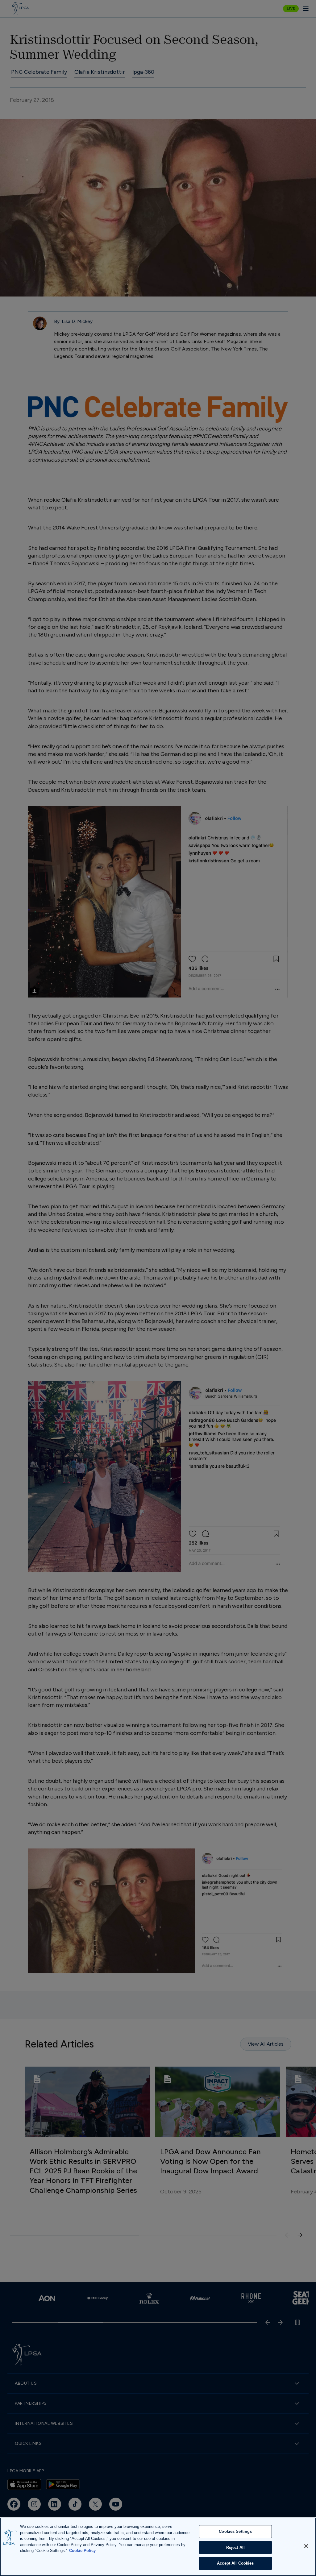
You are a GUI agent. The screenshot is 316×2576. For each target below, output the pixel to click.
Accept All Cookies (235, 2563)
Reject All (235, 2547)
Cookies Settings (235, 2531)
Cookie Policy (82, 2551)
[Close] (306, 2546)
